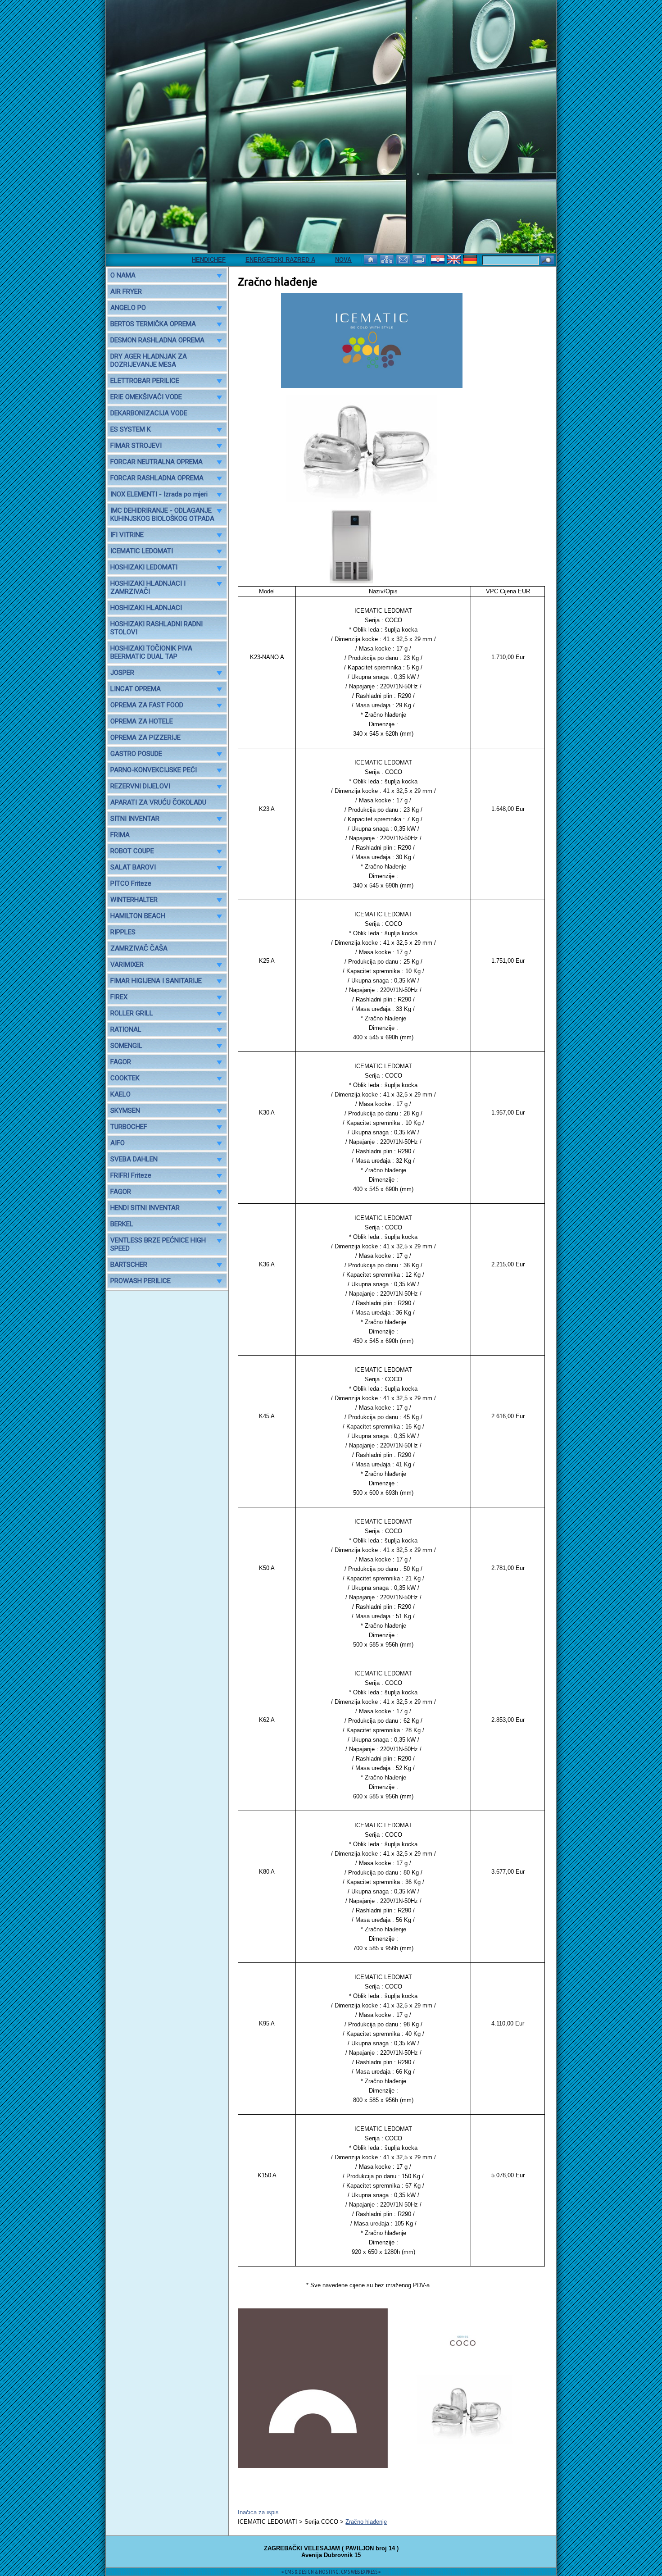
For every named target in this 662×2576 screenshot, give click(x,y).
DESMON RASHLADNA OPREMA (157, 340)
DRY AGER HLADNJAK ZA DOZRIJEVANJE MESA (149, 360)
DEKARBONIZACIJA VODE (149, 413)
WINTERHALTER (134, 900)
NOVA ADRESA (321, 260)
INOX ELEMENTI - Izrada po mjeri (159, 494)
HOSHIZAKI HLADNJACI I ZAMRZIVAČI (148, 587)
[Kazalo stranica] (388, 259)
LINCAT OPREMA (136, 689)
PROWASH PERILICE (141, 1281)
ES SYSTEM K (131, 429)
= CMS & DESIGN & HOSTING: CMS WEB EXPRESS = (331, 2572)
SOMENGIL (126, 1046)
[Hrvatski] (439, 259)
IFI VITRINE (127, 535)
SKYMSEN (125, 1111)
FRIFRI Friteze (131, 1175)
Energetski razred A (245, 260)
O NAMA (123, 275)
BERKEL (122, 1224)
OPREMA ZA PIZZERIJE (145, 737)
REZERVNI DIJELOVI (140, 786)
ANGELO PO (128, 308)
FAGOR (121, 1062)
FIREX (119, 997)
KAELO (120, 1094)
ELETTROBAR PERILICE (145, 381)
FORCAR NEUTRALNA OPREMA (156, 462)
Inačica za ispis (258, 2512)
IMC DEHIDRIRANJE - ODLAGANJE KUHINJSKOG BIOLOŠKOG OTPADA (162, 514)
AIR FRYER (126, 291)
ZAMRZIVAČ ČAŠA (139, 948)
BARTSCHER (129, 1265)
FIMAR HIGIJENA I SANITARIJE (156, 981)
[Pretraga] (547, 261)
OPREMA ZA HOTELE (142, 721)
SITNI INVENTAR (135, 819)
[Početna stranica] (372, 259)
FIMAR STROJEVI (136, 446)
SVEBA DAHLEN (134, 1159)
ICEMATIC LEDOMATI (142, 551)
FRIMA (120, 835)
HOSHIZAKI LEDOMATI (144, 567)
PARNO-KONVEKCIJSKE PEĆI (154, 770)
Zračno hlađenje (366, 2522)
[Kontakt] (404, 259)
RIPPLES (123, 932)
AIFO (118, 1143)
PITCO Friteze (131, 883)
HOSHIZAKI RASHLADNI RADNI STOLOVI (156, 628)
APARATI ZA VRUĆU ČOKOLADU (158, 802)
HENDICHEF (174, 260)
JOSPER (122, 673)
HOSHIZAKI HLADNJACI (146, 608)
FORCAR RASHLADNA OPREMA (157, 478)
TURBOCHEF (129, 1127)
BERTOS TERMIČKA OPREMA (153, 324)
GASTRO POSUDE (136, 754)
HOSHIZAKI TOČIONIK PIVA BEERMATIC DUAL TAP (151, 652)
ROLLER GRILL (132, 1013)
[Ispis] (420, 259)
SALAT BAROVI (133, 867)
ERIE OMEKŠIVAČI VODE (146, 397)
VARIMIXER (127, 965)
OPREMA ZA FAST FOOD (147, 705)
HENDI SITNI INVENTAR (145, 1208)
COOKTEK (125, 1078)
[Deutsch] (471, 259)
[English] (455, 259)
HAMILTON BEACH (138, 916)
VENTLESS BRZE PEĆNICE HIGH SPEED (158, 1244)
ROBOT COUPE (132, 851)
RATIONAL (126, 1029)
